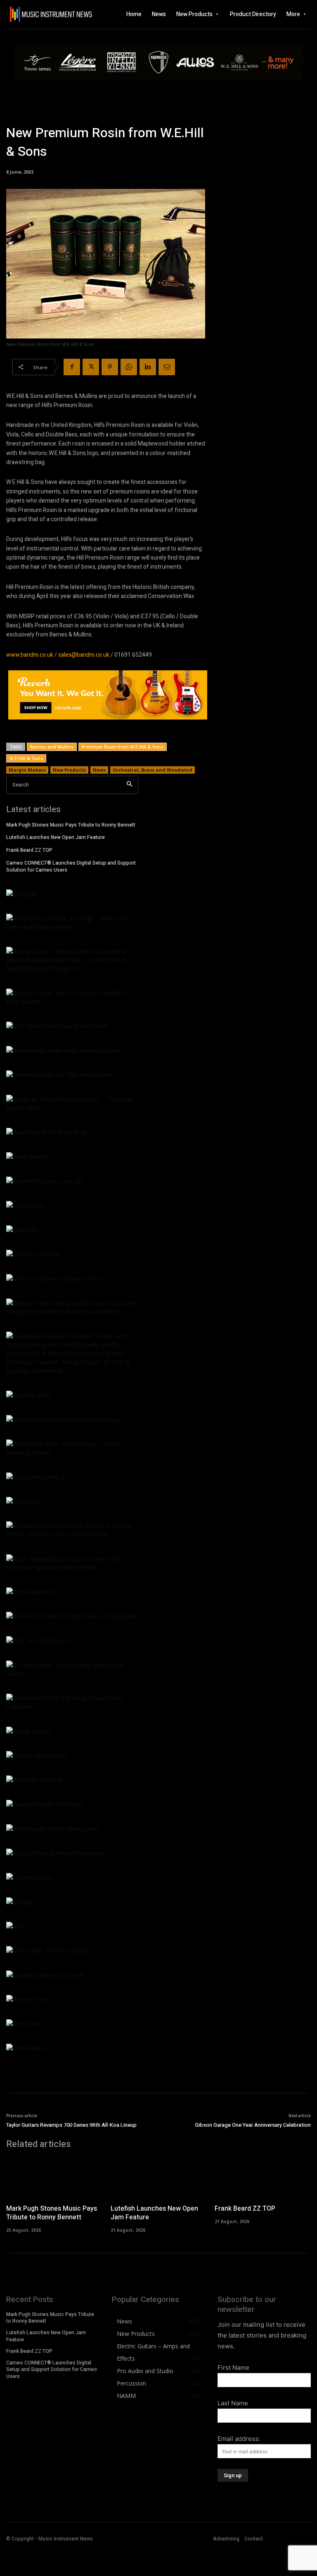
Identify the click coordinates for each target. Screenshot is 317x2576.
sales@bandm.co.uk (84, 655)
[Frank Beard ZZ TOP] (263, 2178)
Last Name (233, 2403)
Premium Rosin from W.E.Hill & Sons (123, 747)
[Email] (167, 367)
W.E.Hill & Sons (26, 758)
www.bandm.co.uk (30, 655)
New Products (69, 770)
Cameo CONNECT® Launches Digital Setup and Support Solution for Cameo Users (71, 866)
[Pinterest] (110, 367)
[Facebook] (72, 367)
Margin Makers (27, 770)
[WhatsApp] (129, 367)
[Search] (129, 785)
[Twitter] (91, 367)
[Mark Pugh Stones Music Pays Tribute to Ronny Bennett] (54, 2178)
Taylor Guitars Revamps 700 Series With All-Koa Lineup (71, 2125)
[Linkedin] (148, 367)
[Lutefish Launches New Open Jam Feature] (159, 2178)
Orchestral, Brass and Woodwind (153, 770)
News (99, 770)
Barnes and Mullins (52, 747)
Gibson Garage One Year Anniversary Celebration (253, 2125)
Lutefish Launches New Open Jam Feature (56, 837)
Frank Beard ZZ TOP (29, 850)
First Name (233, 2367)
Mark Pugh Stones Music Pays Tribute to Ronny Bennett (71, 825)
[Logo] (36, 14)
